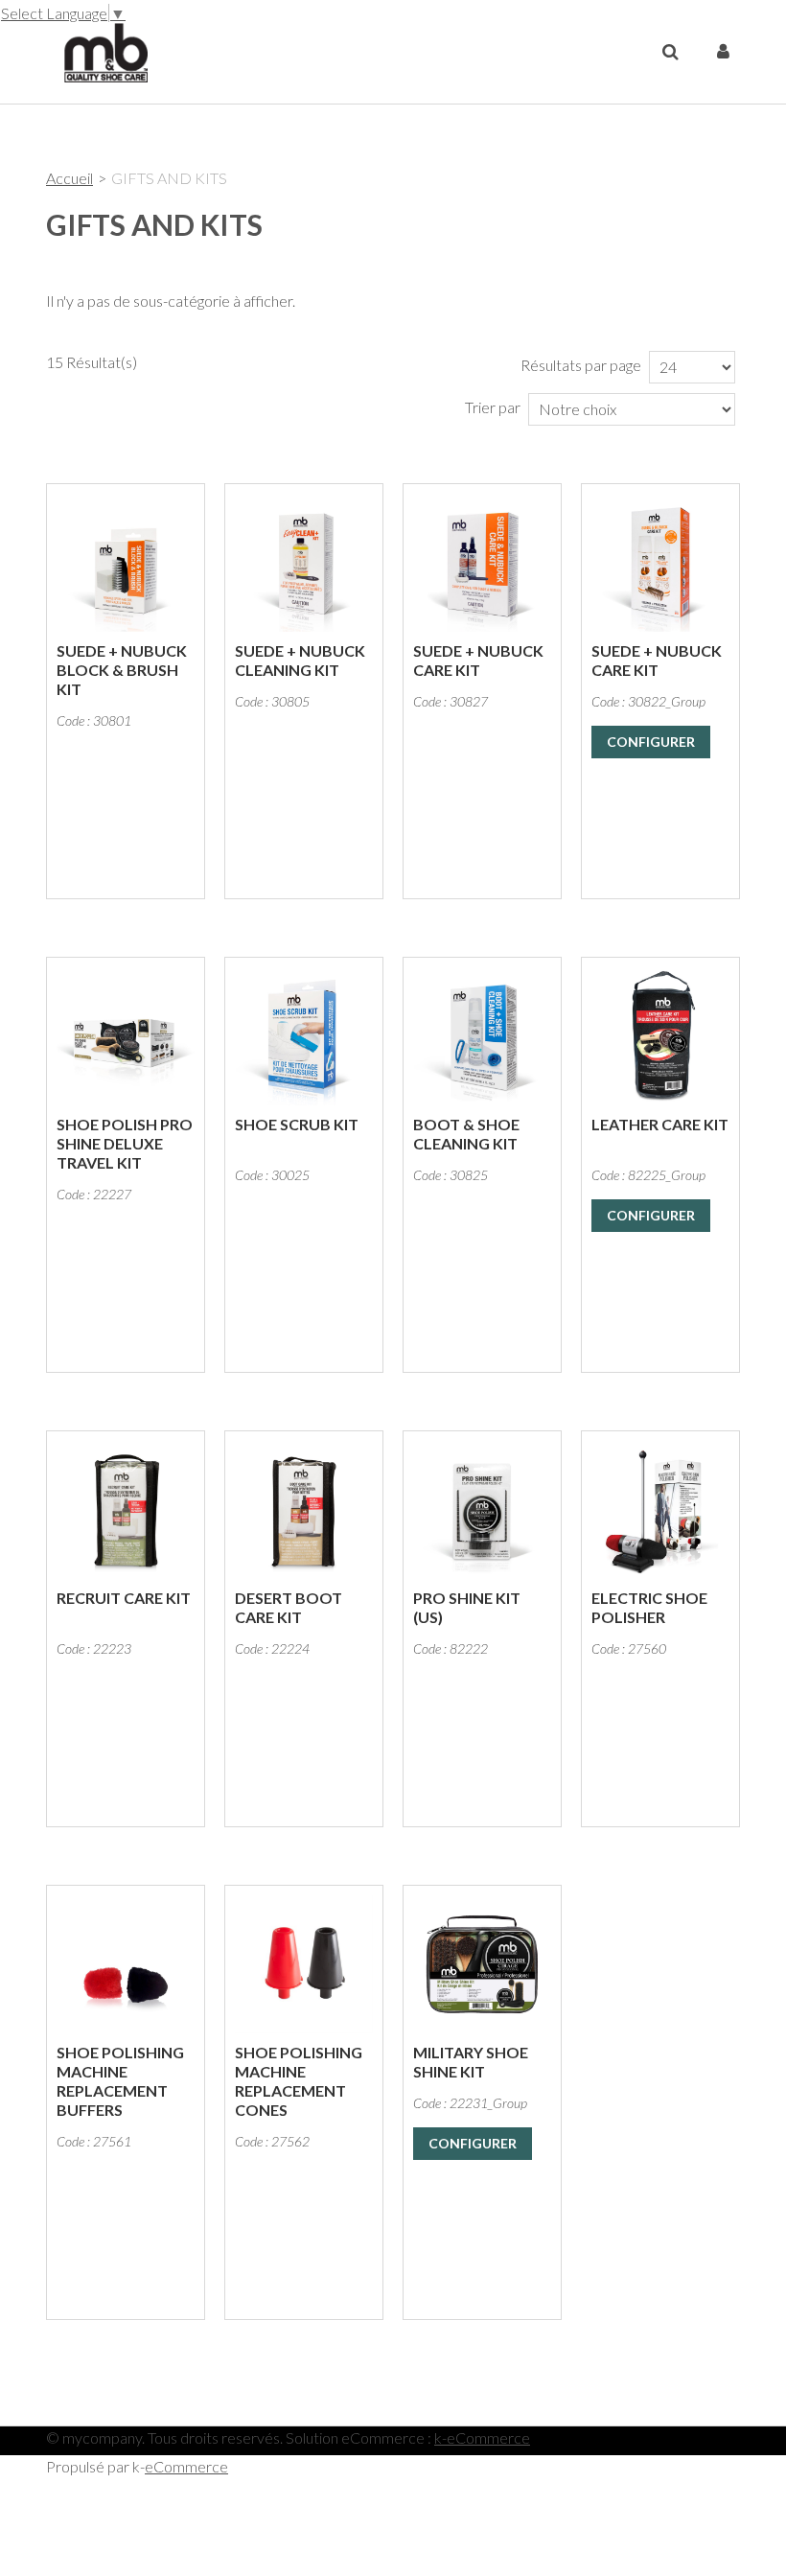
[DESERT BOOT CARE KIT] (304, 1510)
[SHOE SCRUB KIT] (304, 1036)
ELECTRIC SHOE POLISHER (649, 1607)
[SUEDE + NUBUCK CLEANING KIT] (304, 563)
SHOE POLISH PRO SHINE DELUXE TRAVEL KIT (125, 1143)
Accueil (69, 178)
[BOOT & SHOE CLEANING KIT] (482, 1036)
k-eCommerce (482, 2437)
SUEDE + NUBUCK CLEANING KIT (300, 660)
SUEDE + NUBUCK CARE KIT (478, 660)
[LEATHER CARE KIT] (660, 1036)
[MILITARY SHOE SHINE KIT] (482, 1964)
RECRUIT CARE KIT (124, 1598)
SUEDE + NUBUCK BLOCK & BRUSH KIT (122, 670)
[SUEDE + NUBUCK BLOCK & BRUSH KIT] (126, 563)
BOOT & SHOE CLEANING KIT (466, 1134)
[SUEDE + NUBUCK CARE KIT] (482, 563)
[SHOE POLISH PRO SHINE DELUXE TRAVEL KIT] (126, 1036)
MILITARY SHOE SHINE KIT (471, 2062)
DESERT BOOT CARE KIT (289, 1607)
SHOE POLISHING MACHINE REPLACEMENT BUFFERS (120, 2081)
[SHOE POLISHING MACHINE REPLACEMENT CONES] (304, 1964)
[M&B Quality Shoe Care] (97, 51)
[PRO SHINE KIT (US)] (482, 1510)
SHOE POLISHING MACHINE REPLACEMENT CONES (299, 2081)
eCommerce (186, 2466)
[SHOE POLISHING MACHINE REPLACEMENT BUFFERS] (126, 1964)
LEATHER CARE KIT (660, 1124)
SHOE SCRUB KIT (297, 1124)
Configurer (651, 742)
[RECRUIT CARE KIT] (126, 1510)
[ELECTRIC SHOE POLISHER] (660, 1510)
